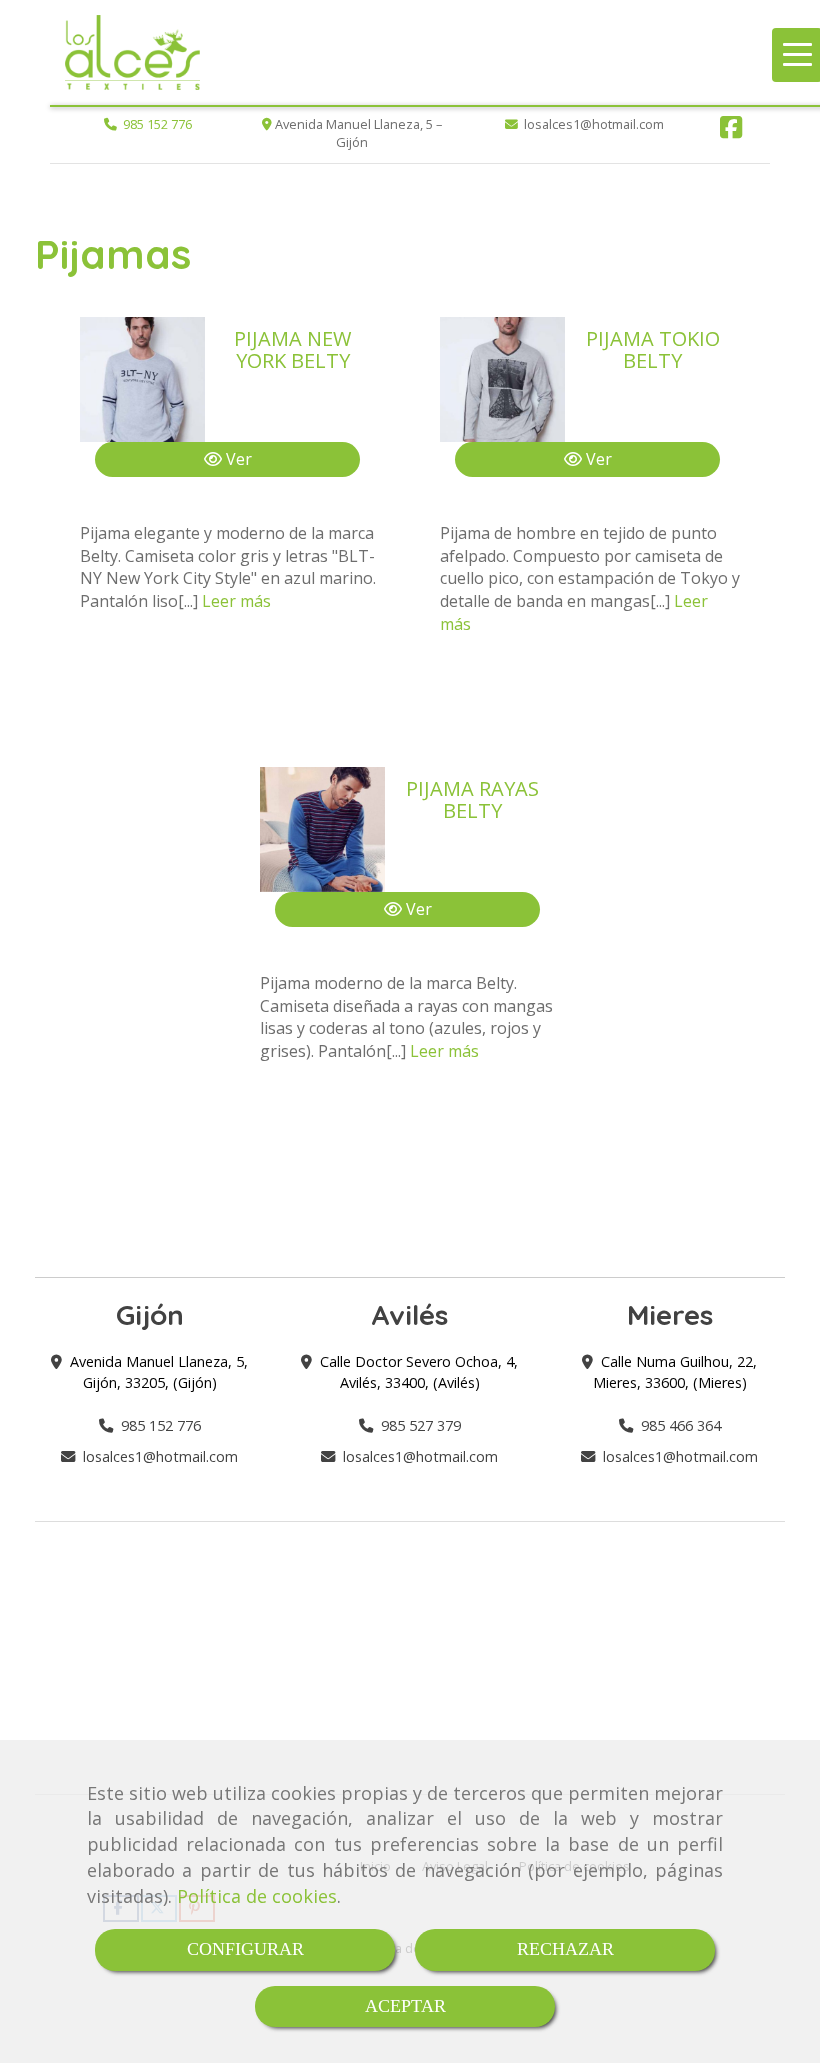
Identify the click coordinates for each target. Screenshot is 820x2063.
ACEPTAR (405, 2006)
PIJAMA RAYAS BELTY (472, 799)
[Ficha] (142, 379)
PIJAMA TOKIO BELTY (653, 349)
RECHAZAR (565, 1949)
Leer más (236, 601)
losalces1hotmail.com (160, 1456)
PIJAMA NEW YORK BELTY (292, 349)
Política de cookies (257, 1896)
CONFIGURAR (245, 1949)
